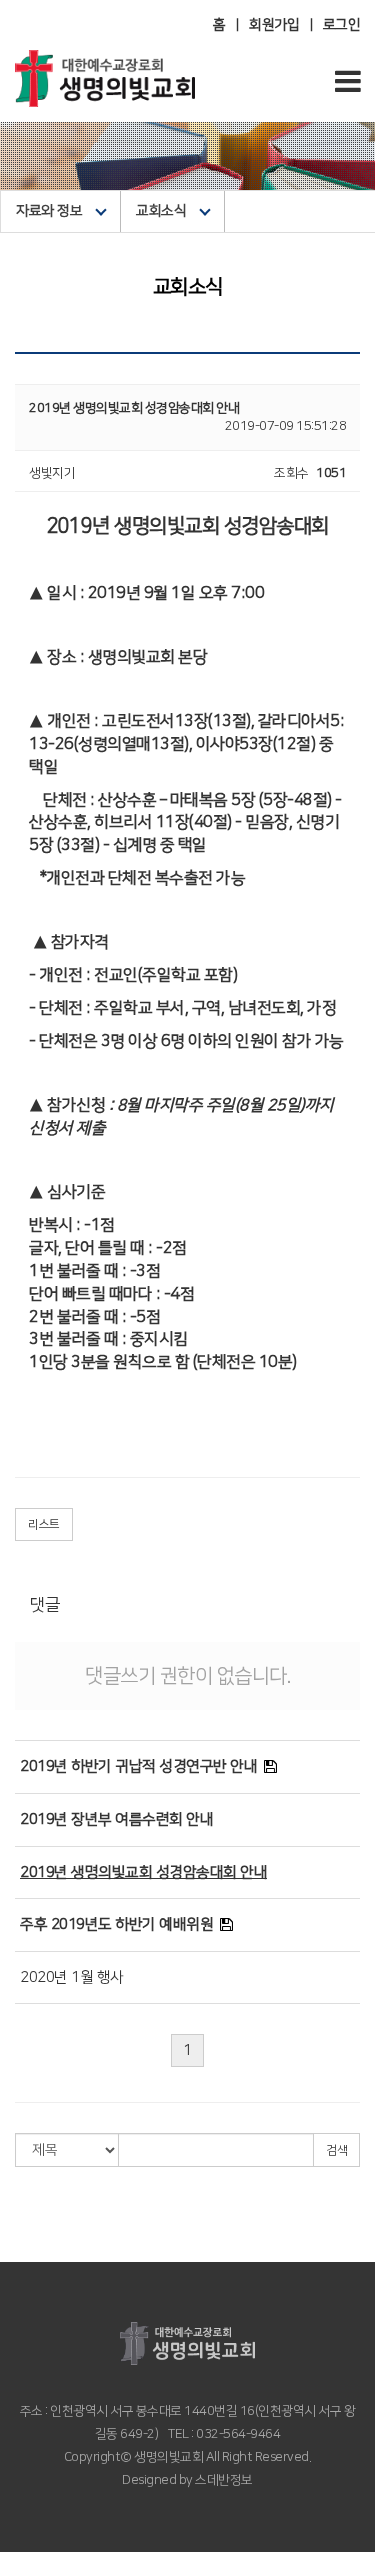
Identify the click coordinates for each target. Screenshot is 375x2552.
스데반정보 (223, 2480)
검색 (336, 2150)
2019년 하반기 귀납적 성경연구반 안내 (138, 1766)
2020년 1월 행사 (72, 1977)
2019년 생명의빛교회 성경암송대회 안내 (143, 1872)
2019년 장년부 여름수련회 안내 (116, 1819)
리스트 (44, 1524)
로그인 (342, 25)
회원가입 (274, 25)
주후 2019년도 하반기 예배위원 (116, 1924)
